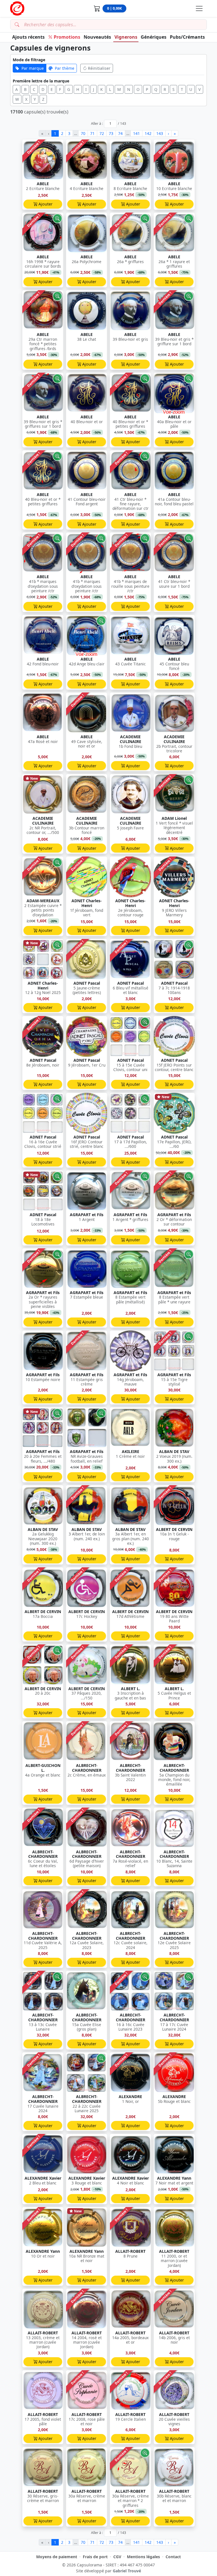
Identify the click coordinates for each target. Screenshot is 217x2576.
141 (136, 133)
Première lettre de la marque (41, 81)
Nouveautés (97, 37)
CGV (117, 2557)
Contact (173, 2557)
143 (160, 133)
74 (120, 133)
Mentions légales (143, 2557)
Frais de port (95, 2557)
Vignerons (126, 37)
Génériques (154, 37)
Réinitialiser (99, 68)
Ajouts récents (28, 37)
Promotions (67, 37)
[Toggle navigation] (199, 8)
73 (111, 133)
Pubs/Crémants (187, 37)
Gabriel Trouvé (127, 2571)
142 (148, 133)
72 (102, 133)
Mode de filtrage (29, 60)
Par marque (33, 68)
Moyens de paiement (57, 2557)
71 (92, 133)
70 (83, 133)
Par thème (65, 68)
